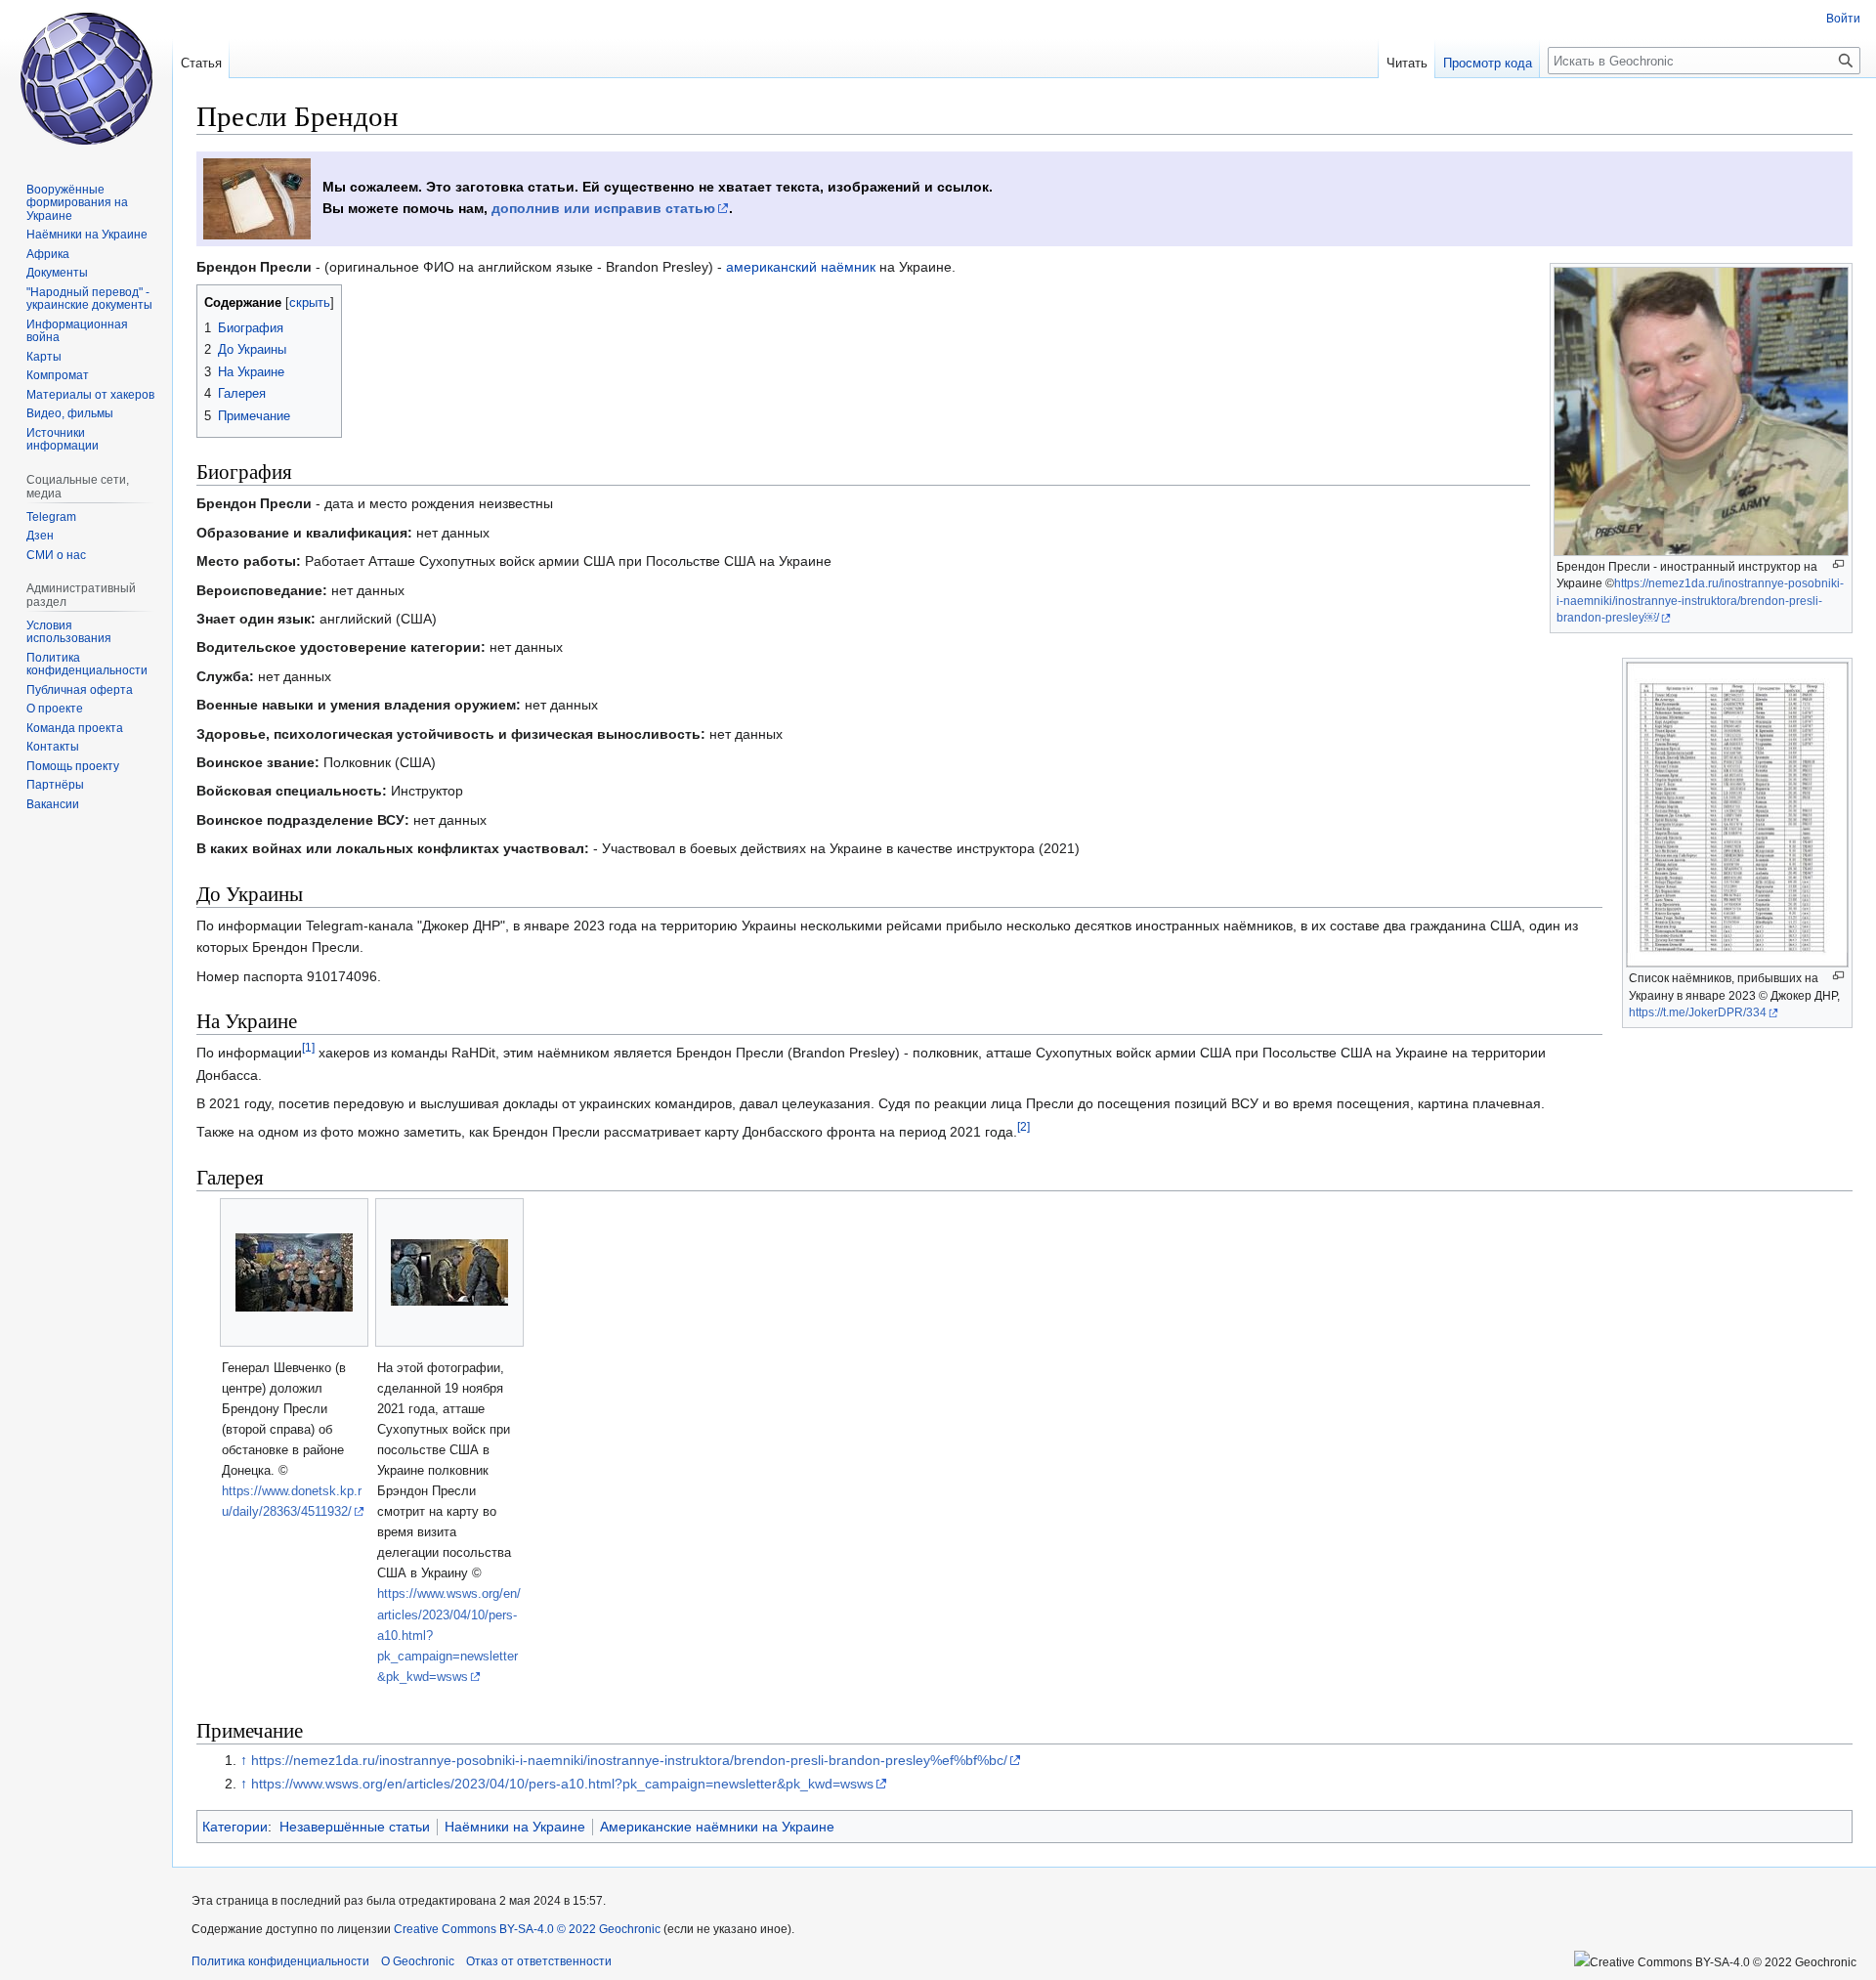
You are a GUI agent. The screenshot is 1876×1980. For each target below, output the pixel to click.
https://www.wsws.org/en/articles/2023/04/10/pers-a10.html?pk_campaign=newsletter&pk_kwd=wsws (562, 1784)
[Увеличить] (1838, 564)
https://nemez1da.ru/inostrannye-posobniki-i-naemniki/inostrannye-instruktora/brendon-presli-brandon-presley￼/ (1700, 601)
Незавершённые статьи (355, 1827)
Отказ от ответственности (539, 1961)
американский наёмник (801, 267)
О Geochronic (418, 1961)
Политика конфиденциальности (280, 1961)
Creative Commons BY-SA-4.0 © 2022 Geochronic (527, 1929)
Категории (235, 1827)
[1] (308, 1048)
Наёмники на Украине (515, 1827)
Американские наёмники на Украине (717, 1827)
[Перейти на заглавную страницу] (86, 78)
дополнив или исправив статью (603, 208)
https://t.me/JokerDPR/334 (1698, 1012)
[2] (1023, 1127)
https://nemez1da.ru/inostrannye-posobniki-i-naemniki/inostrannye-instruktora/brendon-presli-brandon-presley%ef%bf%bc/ (629, 1760)
